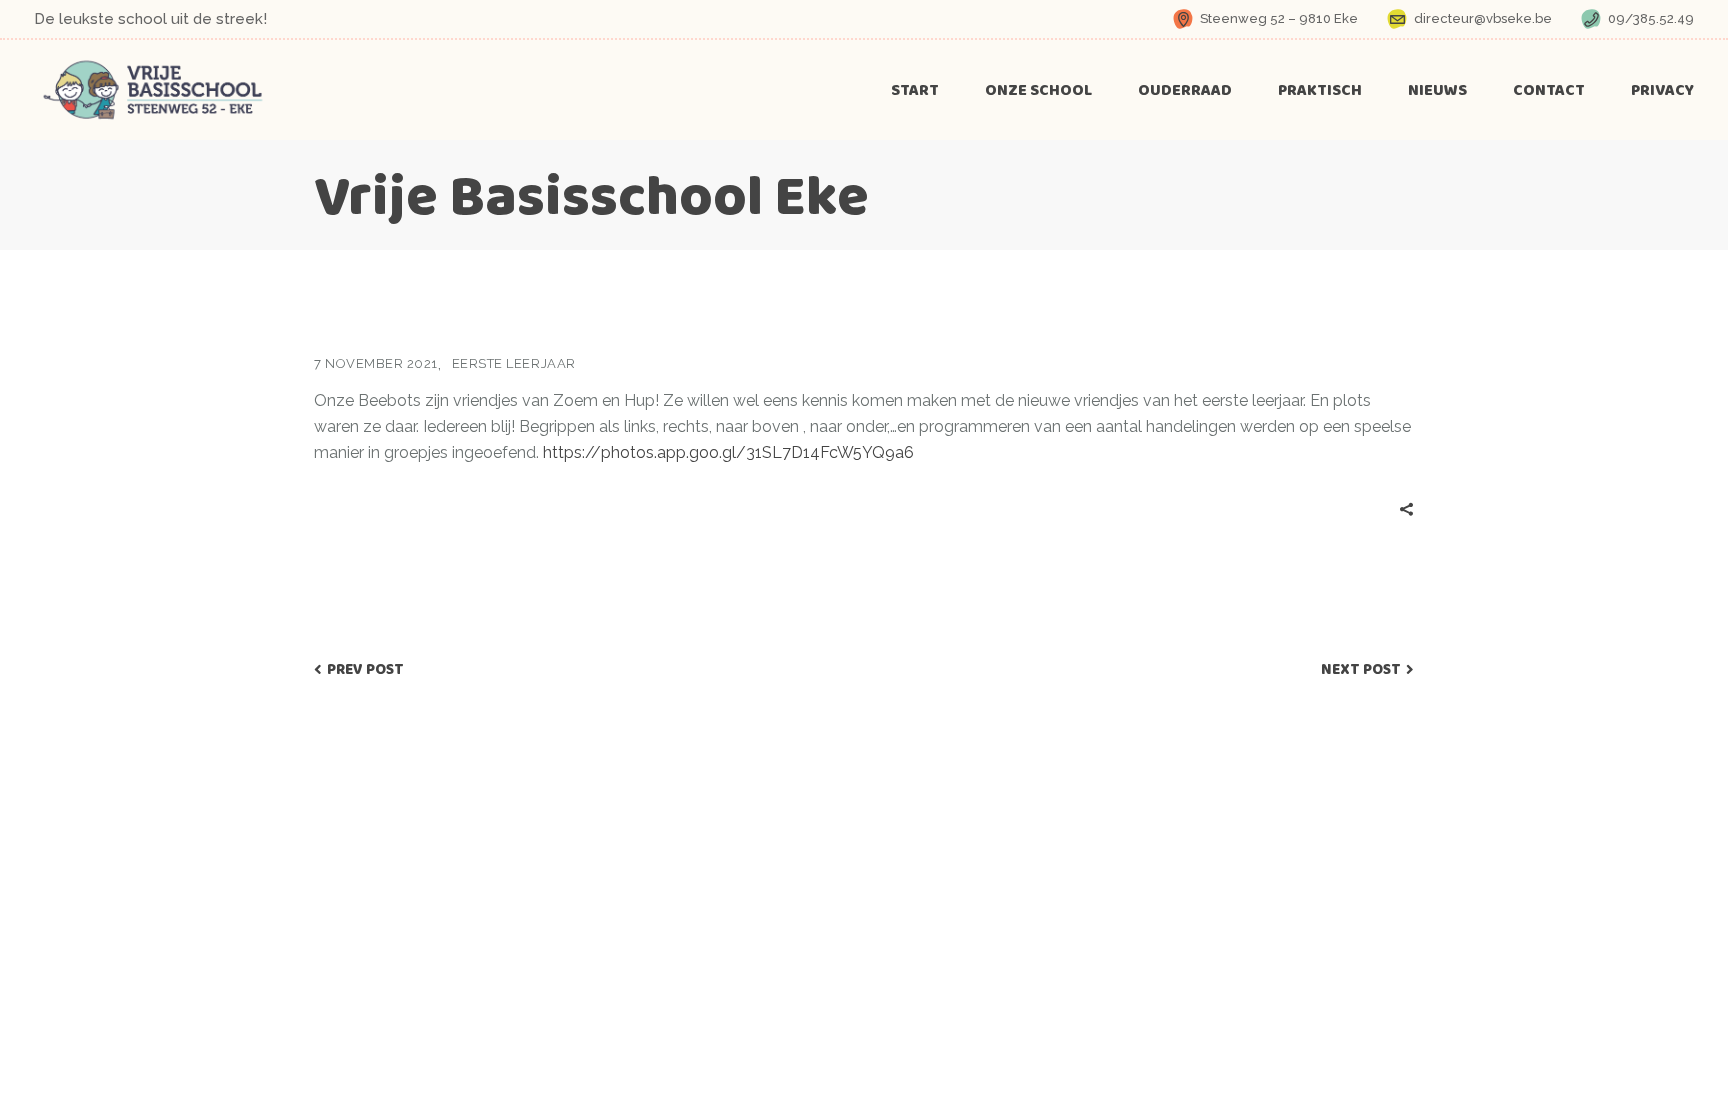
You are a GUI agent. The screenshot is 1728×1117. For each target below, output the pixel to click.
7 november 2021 (376, 363)
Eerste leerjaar (514, 363)
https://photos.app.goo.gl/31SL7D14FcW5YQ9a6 (728, 452)
